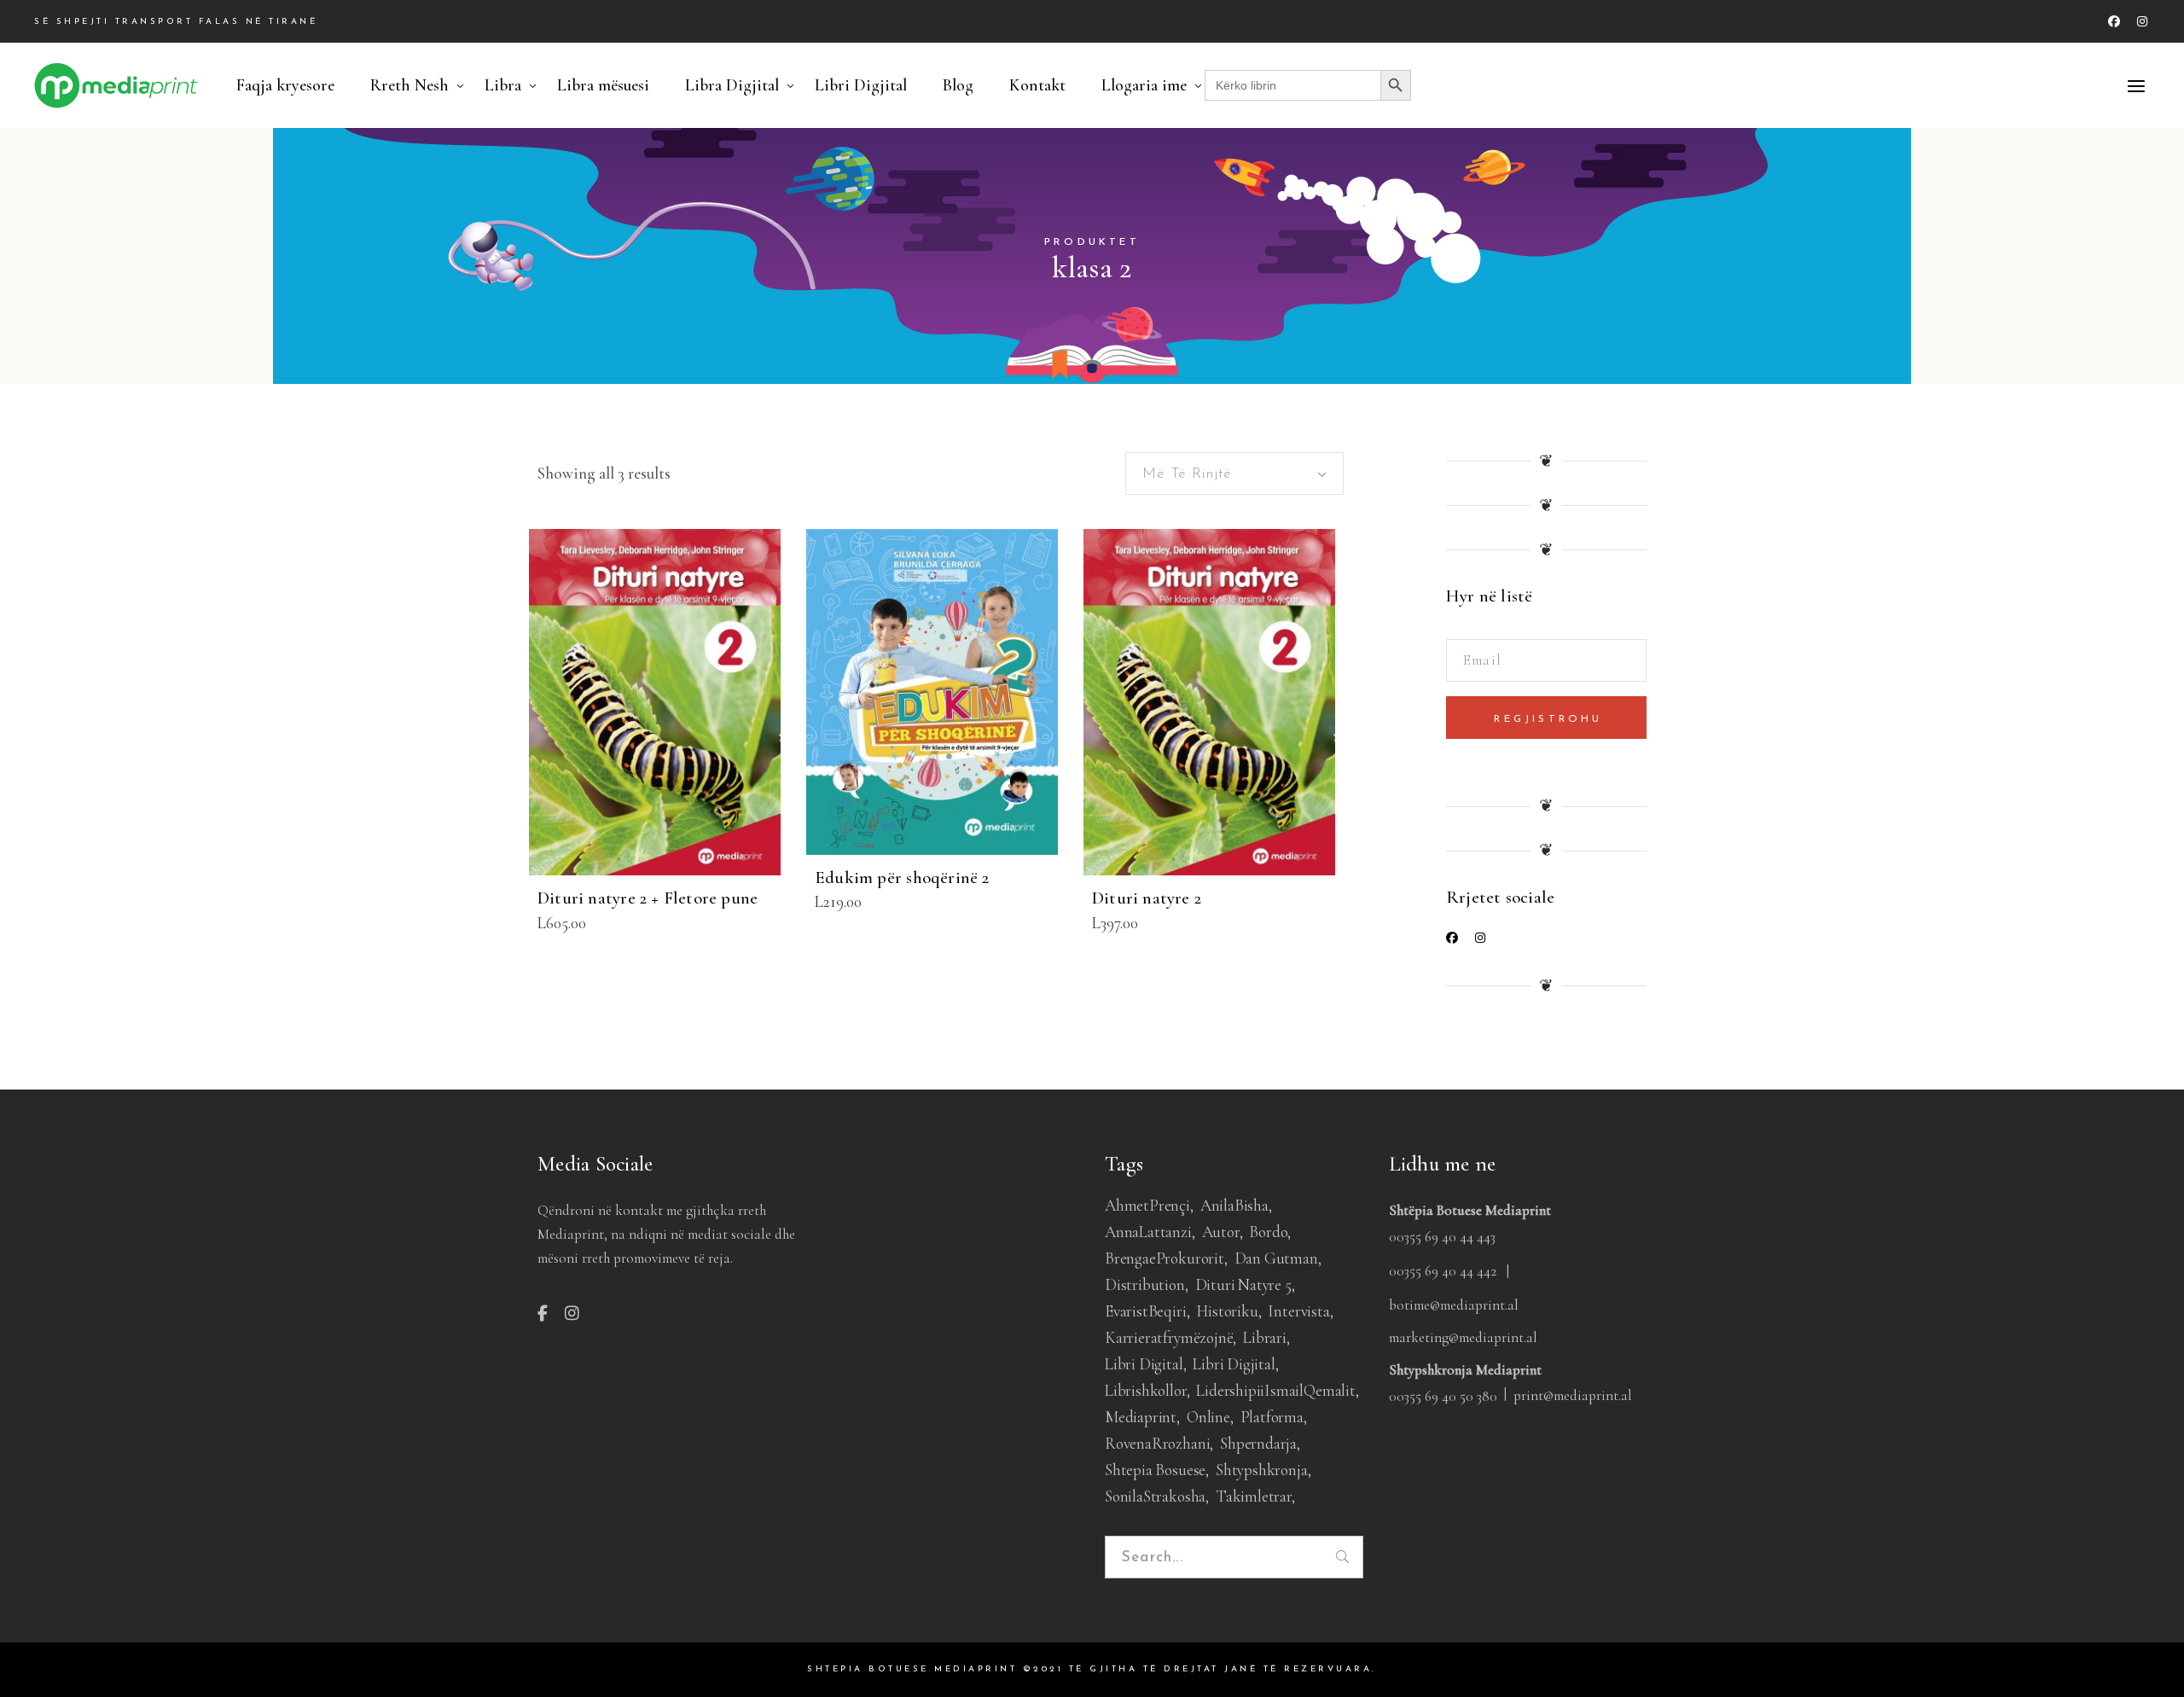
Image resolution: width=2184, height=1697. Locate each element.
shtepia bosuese (1155, 1470)
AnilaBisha (1234, 1205)
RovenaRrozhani (1157, 1443)
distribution (1145, 1284)
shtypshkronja (1262, 1470)
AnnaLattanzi (1148, 1232)
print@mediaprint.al (1573, 1395)
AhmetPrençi (1147, 1205)
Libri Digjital (1234, 1364)
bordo (1268, 1232)
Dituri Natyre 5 (1243, 1284)
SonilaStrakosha (1155, 1496)
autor (1221, 1232)
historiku (1227, 1311)
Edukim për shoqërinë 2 (902, 878)
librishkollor (1146, 1390)
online (1208, 1417)
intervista (1298, 1311)
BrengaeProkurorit (1165, 1258)
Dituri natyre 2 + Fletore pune (648, 898)
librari (1265, 1337)
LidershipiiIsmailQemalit (1275, 1390)
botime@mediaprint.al (1454, 1305)
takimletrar (1254, 1496)
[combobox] (1234, 474)
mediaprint (1141, 1417)
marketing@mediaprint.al (1463, 1337)
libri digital (1144, 1364)
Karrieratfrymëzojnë (1169, 1337)
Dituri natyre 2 (1147, 898)
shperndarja (1258, 1443)
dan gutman (1276, 1258)
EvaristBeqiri (1146, 1311)
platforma (1272, 1417)
